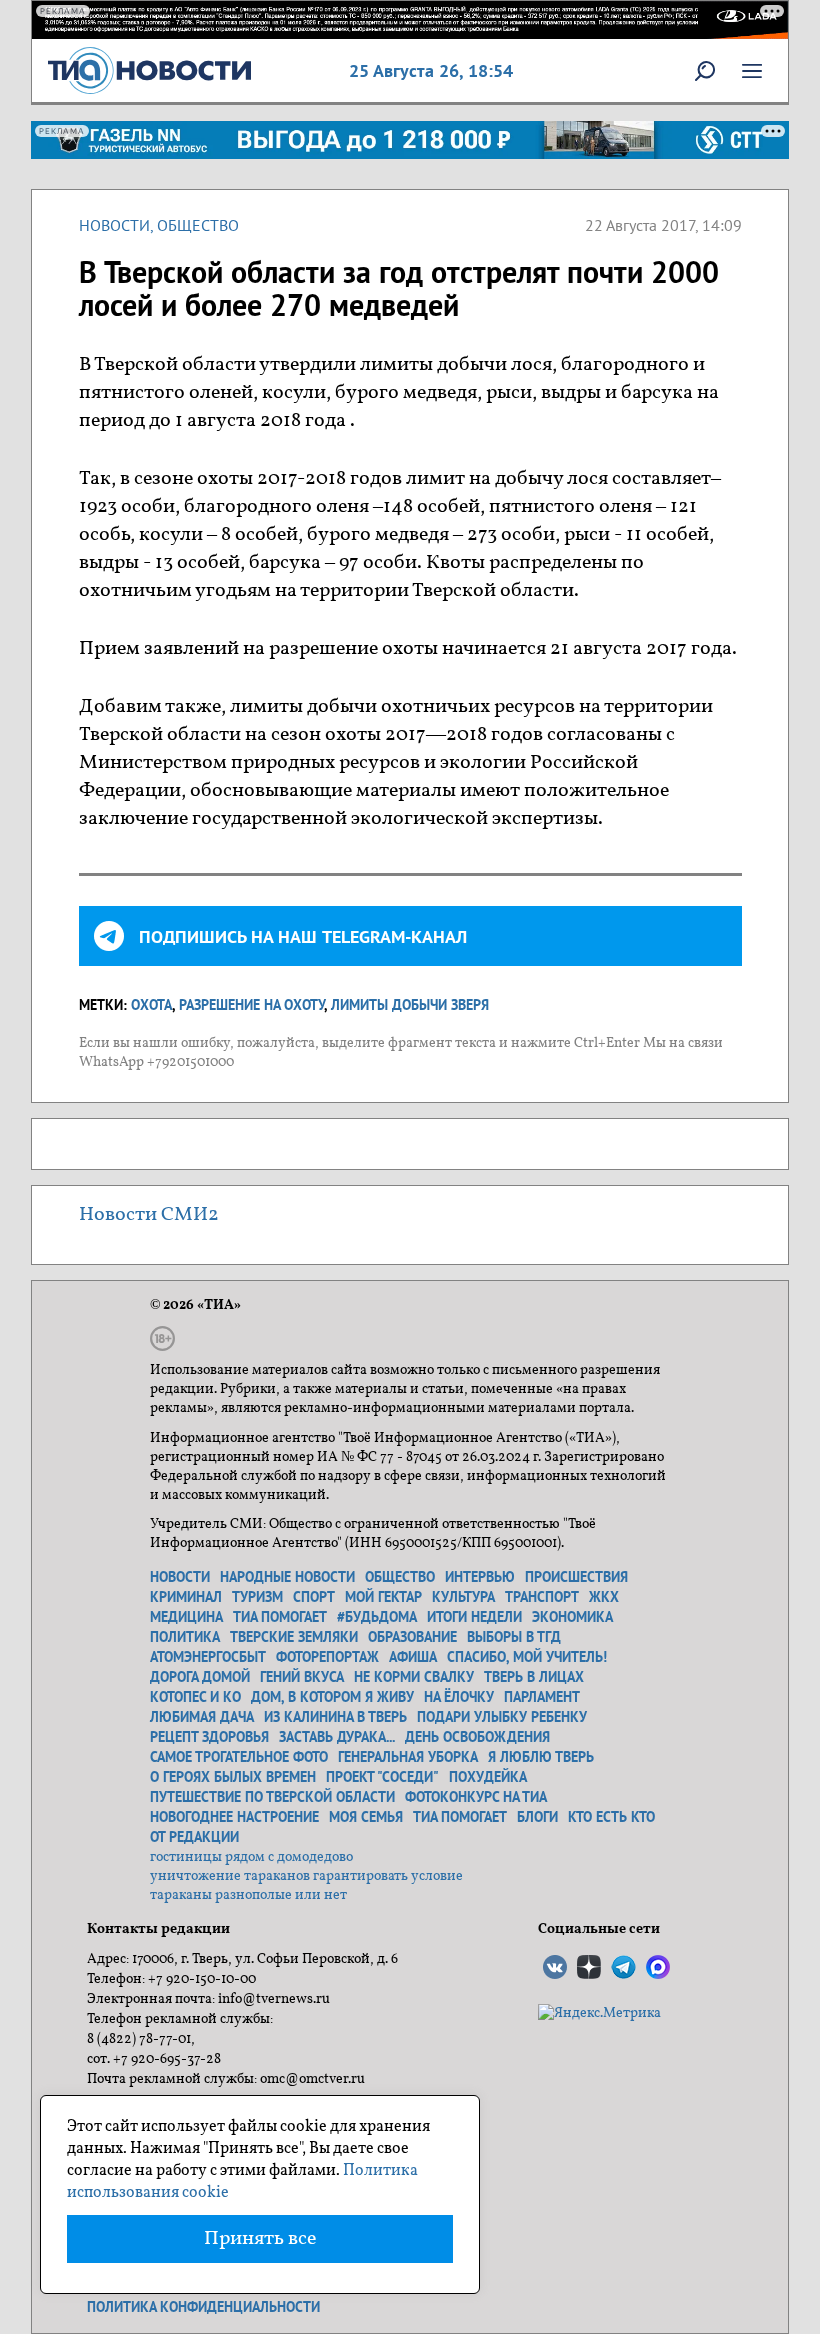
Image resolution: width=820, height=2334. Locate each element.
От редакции (194, 1837)
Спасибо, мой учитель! (527, 1657)
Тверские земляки (294, 1637)
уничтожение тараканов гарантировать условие (306, 1876)
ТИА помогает (280, 1617)
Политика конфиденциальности (203, 2307)
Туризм (257, 1597)
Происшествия (576, 1577)
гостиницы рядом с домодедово (251, 1857)
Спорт (314, 1597)
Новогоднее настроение (234, 1817)
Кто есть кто (611, 1817)
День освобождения (477, 1737)
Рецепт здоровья (209, 1737)
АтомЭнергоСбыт (208, 1657)
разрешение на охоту (251, 1005)
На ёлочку (459, 1697)
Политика (185, 1637)
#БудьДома (377, 1617)
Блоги (537, 1817)
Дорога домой (200, 1677)
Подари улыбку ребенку (502, 1717)
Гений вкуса (302, 1677)
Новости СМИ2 (149, 1215)
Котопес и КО (195, 1697)
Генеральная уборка (408, 1757)
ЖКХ (604, 1597)
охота (151, 1005)
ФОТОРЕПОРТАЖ (327, 1657)
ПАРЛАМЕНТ (542, 1697)
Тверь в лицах (534, 1677)
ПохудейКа (488, 1777)
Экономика (572, 1617)
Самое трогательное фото (239, 1757)
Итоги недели (474, 1617)
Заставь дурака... (337, 1737)
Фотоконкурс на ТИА (476, 1797)
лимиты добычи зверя (410, 1005)
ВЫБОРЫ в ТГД (514, 1637)
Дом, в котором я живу (332, 1697)
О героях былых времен (233, 1777)
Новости (114, 225)
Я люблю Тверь (541, 1757)
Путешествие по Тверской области (272, 1797)
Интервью (480, 1577)
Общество (198, 225)
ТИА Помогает (460, 1817)
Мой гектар (383, 1597)
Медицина (186, 1617)
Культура (463, 1597)
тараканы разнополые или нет (248, 1895)
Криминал (186, 1597)
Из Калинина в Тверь (335, 1717)
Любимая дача (202, 1717)
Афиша (413, 1657)
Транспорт (542, 1597)
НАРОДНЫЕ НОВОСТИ (287, 1577)
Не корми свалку (414, 1677)
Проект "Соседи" (382, 1777)
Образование (412, 1637)
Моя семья (366, 1817)
